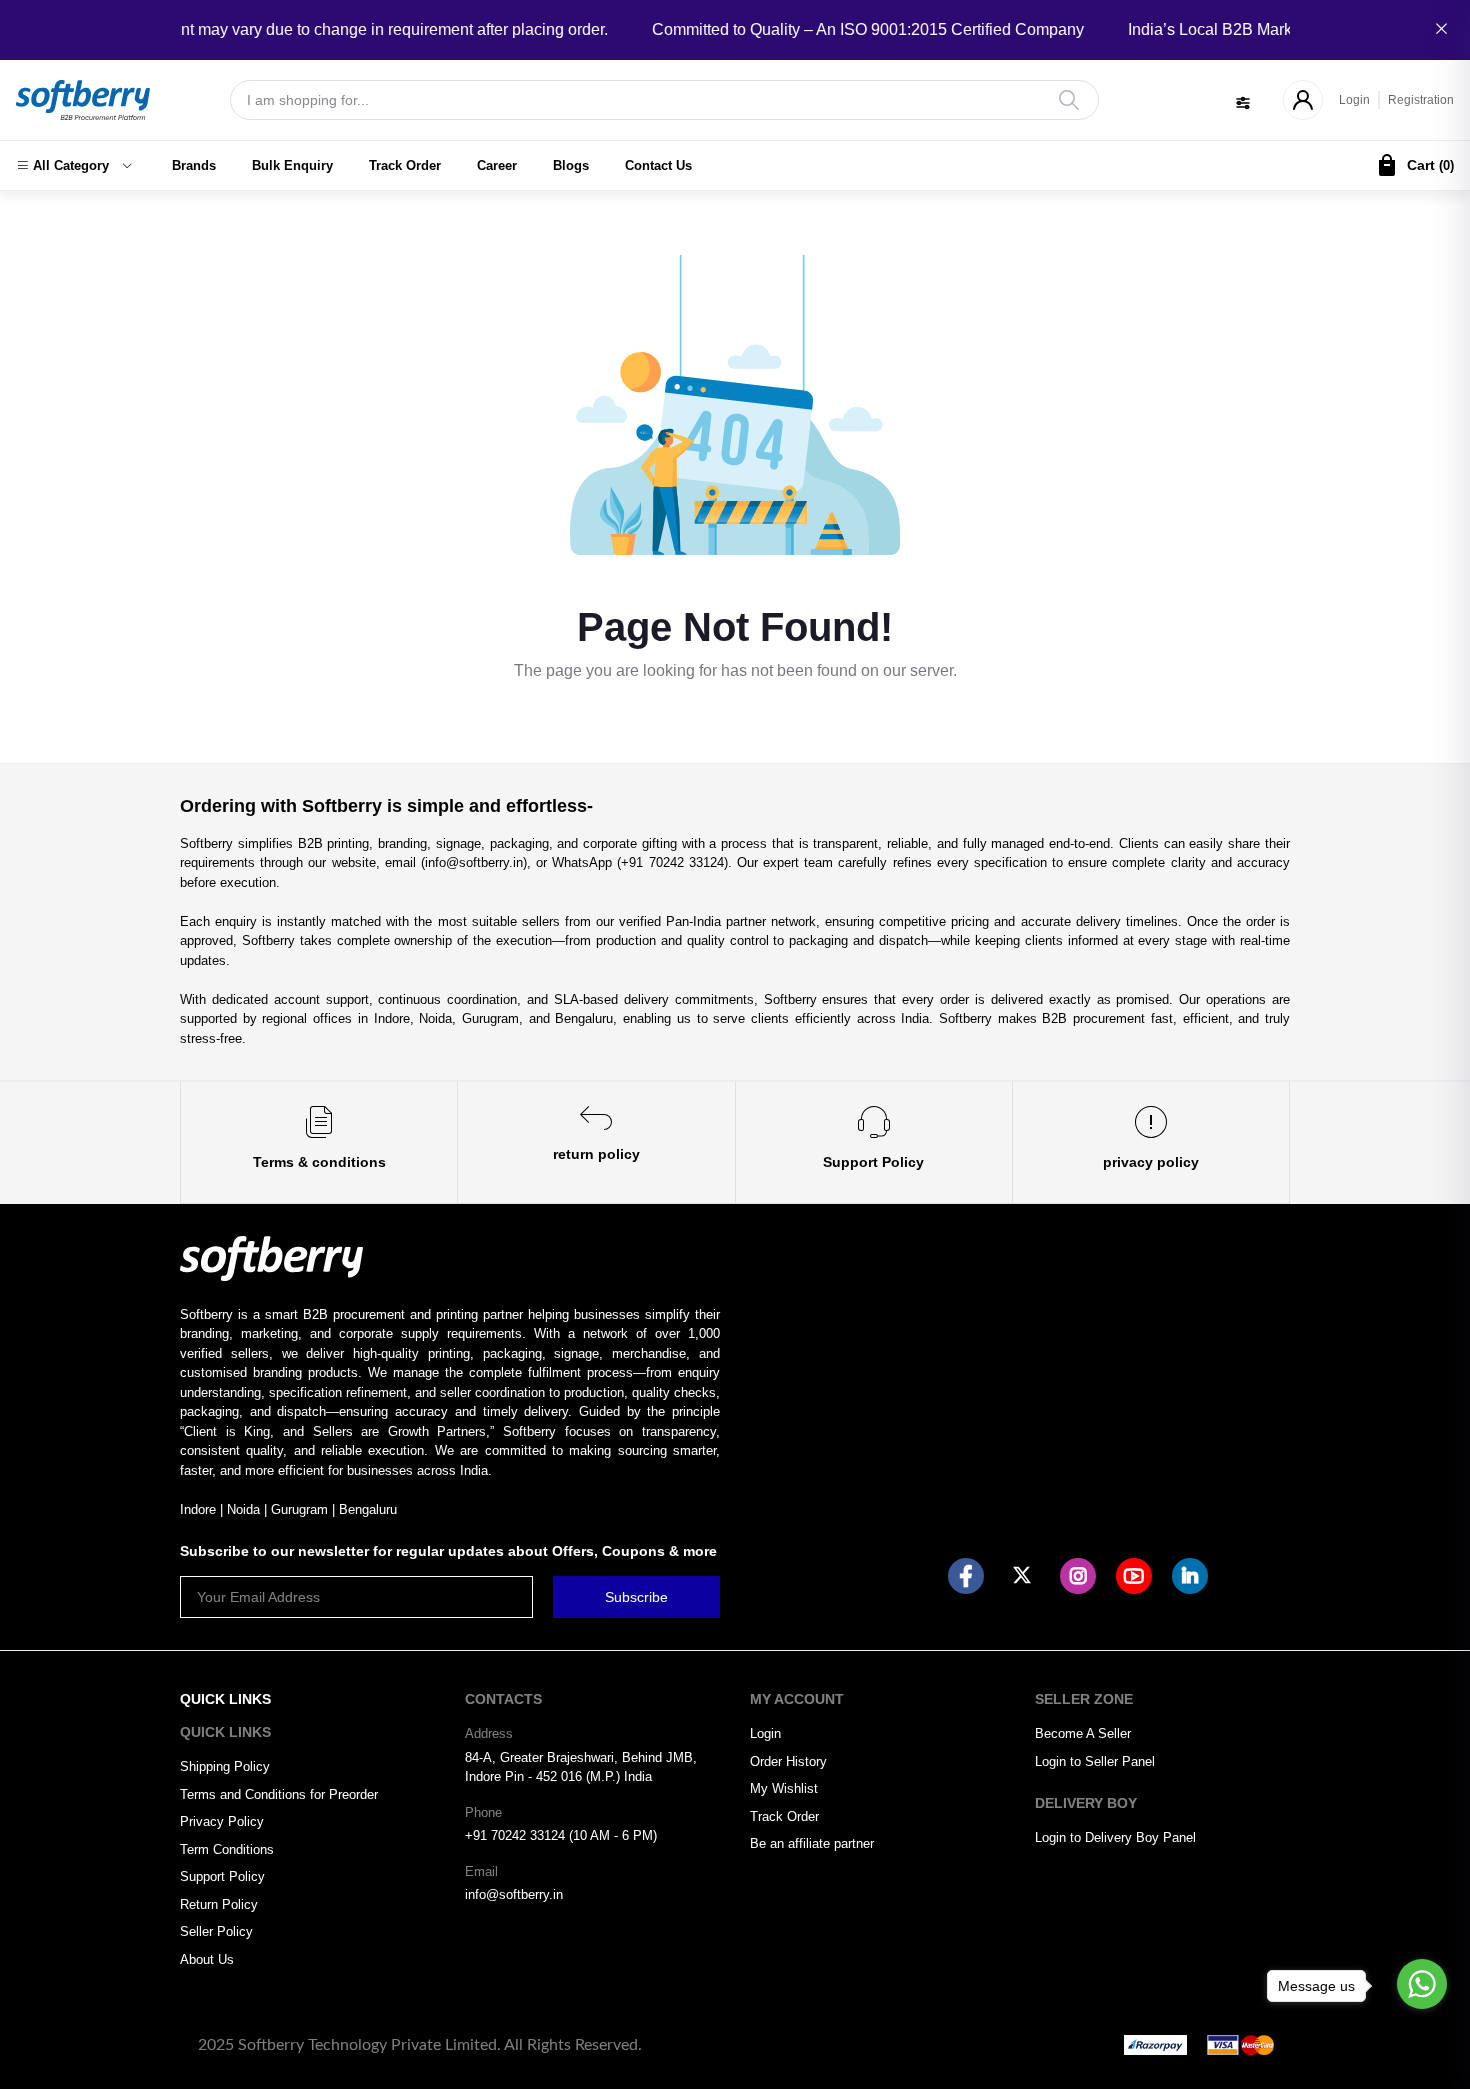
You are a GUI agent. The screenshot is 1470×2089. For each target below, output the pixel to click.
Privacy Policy (222, 1821)
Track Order (405, 165)
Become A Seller (1083, 1733)
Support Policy (222, 1876)
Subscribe (636, 1597)
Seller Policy (216, 1931)
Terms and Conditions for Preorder (279, 1794)
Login (1354, 100)
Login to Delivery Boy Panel (1115, 1837)
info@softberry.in (514, 1894)
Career (497, 165)
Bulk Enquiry (292, 165)
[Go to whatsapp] (1422, 1984)
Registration (1421, 100)
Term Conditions (227, 1849)
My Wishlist (784, 1788)
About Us (207, 1959)
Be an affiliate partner (812, 1843)
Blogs (571, 165)
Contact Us (658, 165)
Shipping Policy (225, 1766)
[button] (74, 166)
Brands (194, 165)
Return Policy (219, 1904)
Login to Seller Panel (1095, 1761)
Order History (788, 1761)
